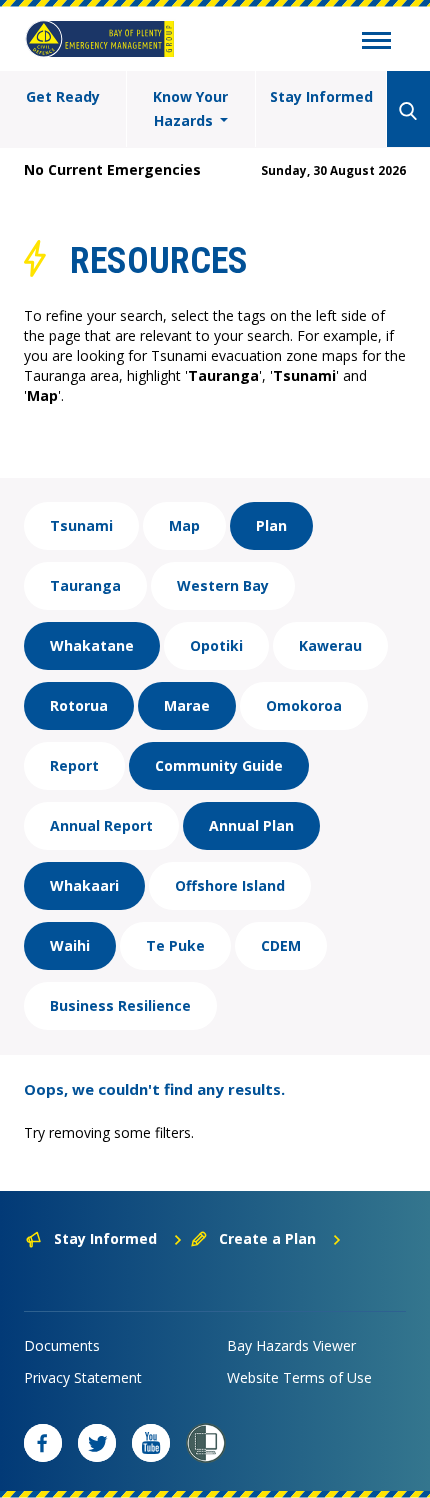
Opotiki (216, 645)
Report (74, 765)
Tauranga (85, 585)
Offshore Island (230, 885)
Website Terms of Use (299, 1377)
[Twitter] (97, 1443)
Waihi (70, 945)
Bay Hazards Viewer (291, 1345)
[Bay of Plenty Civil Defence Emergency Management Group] (100, 39)
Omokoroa (304, 705)
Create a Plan (267, 1238)
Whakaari (84, 885)
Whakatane (92, 645)
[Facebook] (43, 1443)
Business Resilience (120, 1005)
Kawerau (330, 645)
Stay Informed (321, 96)
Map (184, 525)
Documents (62, 1345)
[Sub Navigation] (376, 43)
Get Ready (63, 96)
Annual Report (101, 825)
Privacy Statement (83, 1377)
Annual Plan (251, 825)
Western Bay (223, 585)
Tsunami (81, 525)
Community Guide (219, 765)
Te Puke (175, 945)
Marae (187, 705)
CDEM (281, 945)
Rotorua (79, 705)
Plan (271, 525)
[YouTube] (151, 1443)
